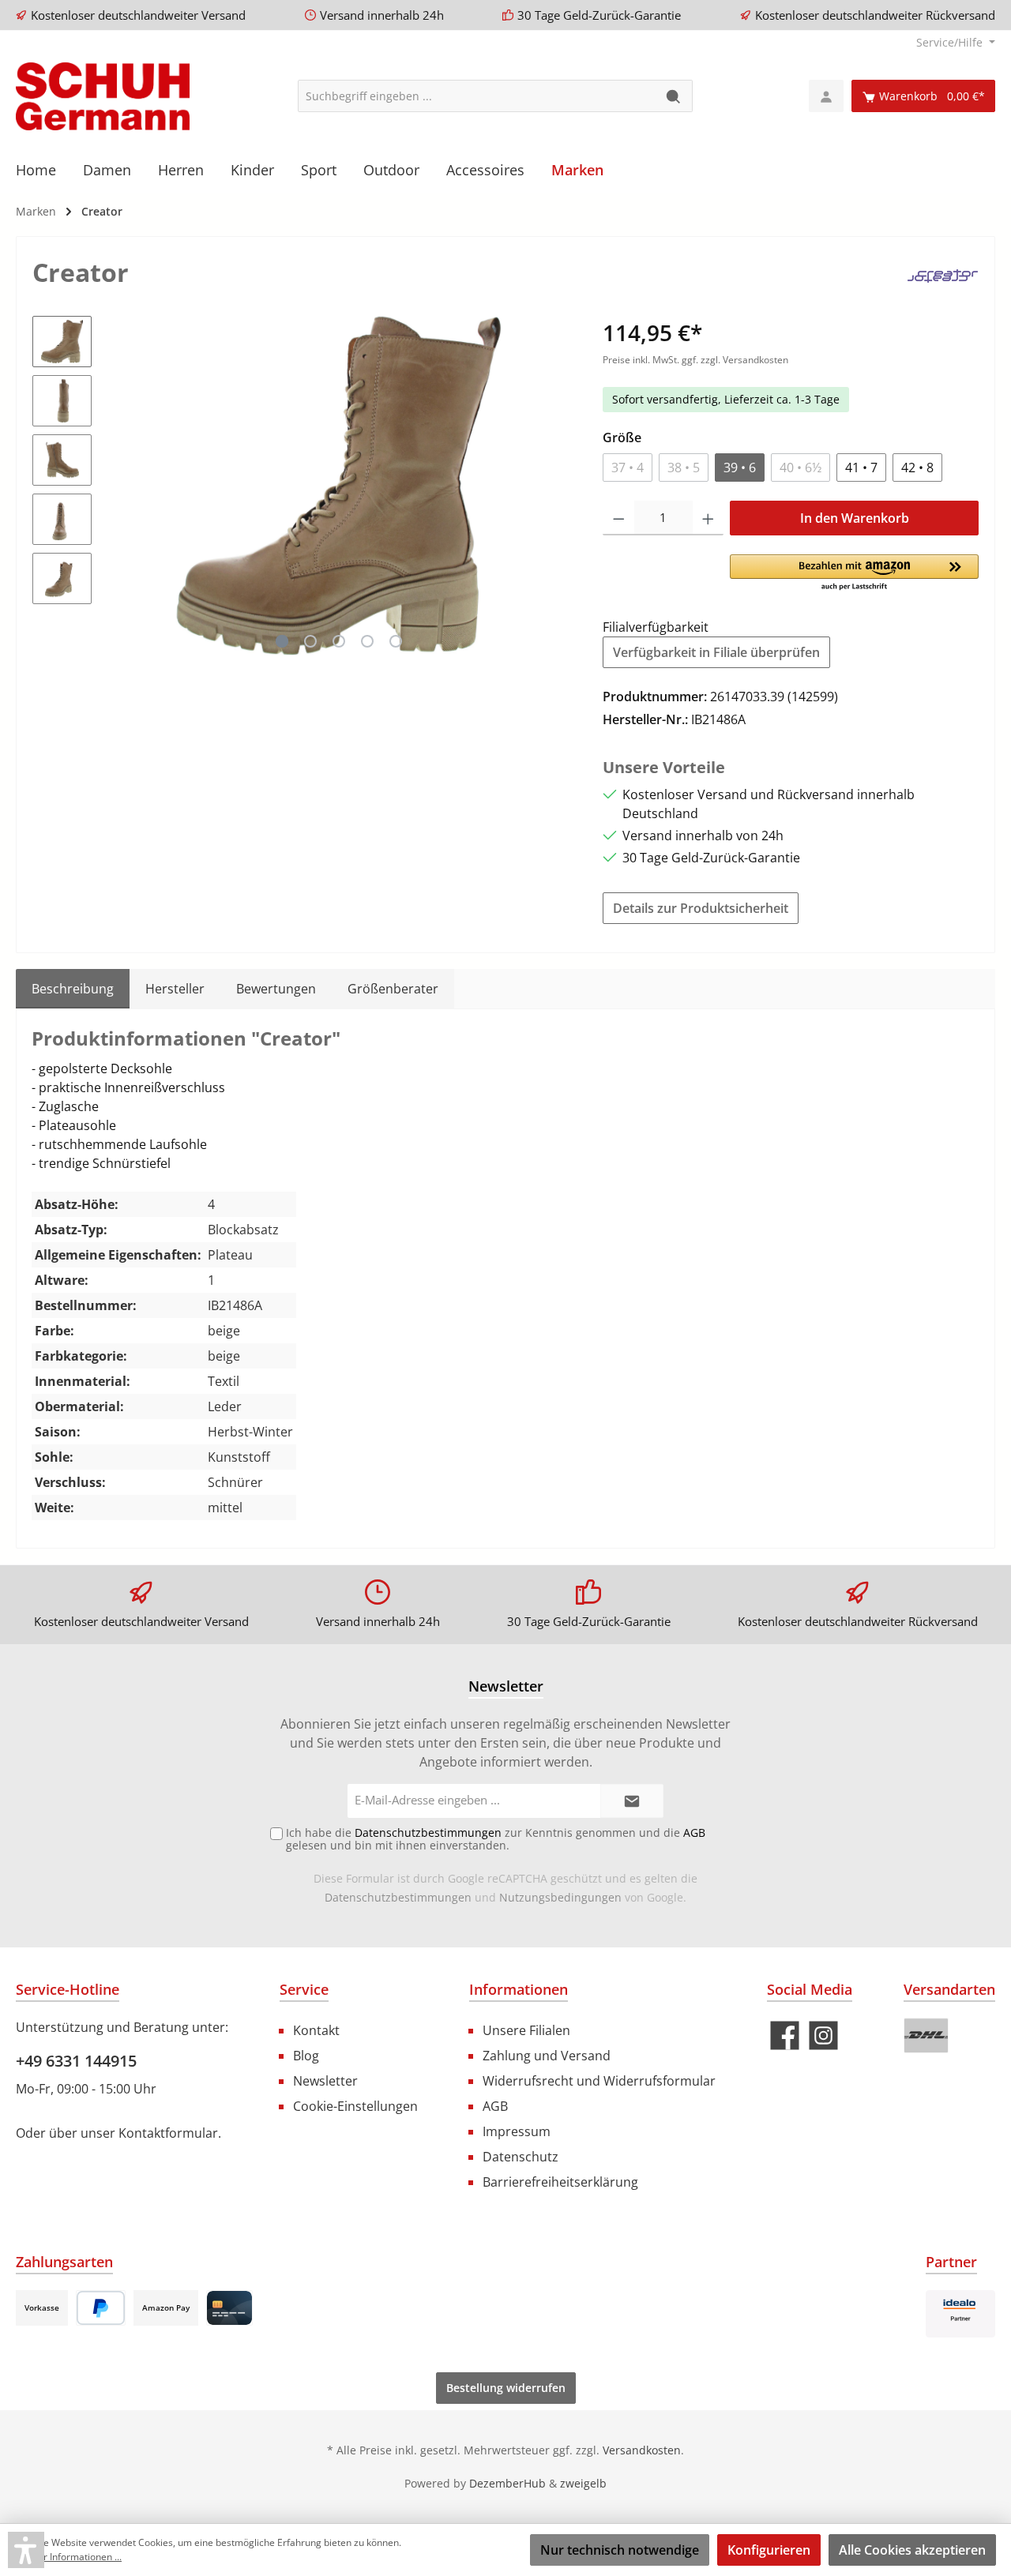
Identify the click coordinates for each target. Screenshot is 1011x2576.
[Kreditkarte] (229, 2308)
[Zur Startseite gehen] (103, 96)
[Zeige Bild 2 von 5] (310, 641)
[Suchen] (674, 96)
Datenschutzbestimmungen (398, 1897)
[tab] (73, 989)
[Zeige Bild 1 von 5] (282, 641)
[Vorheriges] (119, 485)
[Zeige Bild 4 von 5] (367, 641)
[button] (854, 573)
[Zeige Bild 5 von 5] (396, 641)
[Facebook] (785, 2035)
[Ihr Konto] (826, 96)
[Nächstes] (559, 485)
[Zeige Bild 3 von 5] (339, 641)
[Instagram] (823, 2035)
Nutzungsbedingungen (560, 1897)
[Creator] (943, 275)
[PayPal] (101, 2308)
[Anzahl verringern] (619, 518)
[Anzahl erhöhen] (708, 518)
